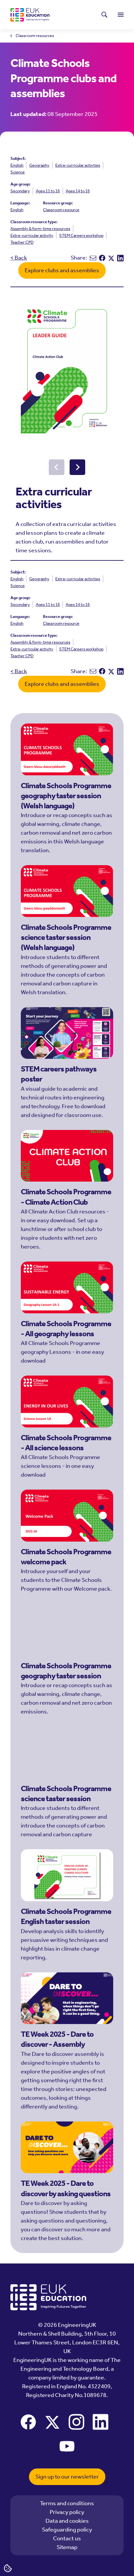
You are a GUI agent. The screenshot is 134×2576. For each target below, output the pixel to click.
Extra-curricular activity (32, 235)
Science (18, 172)
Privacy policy (67, 2512)
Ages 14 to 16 (78, 191)
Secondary (20, 191)
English (17, 165)
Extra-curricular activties (78, 165)
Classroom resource (61, 210)
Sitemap (67, 2547)
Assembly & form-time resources (40, 229)
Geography (39, 165)
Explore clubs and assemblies (62, 270)
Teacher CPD (22, 242)
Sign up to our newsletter (67, 2477)
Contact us (67, 2538)
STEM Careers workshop (81, 235)
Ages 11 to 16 (48, 191)
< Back (19, 258)
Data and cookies (67, 2521)
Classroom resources (35, 36)
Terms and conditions (67, 2503)
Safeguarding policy (67, 2530)
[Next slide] (77, 467)
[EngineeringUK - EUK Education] (30, 15)
